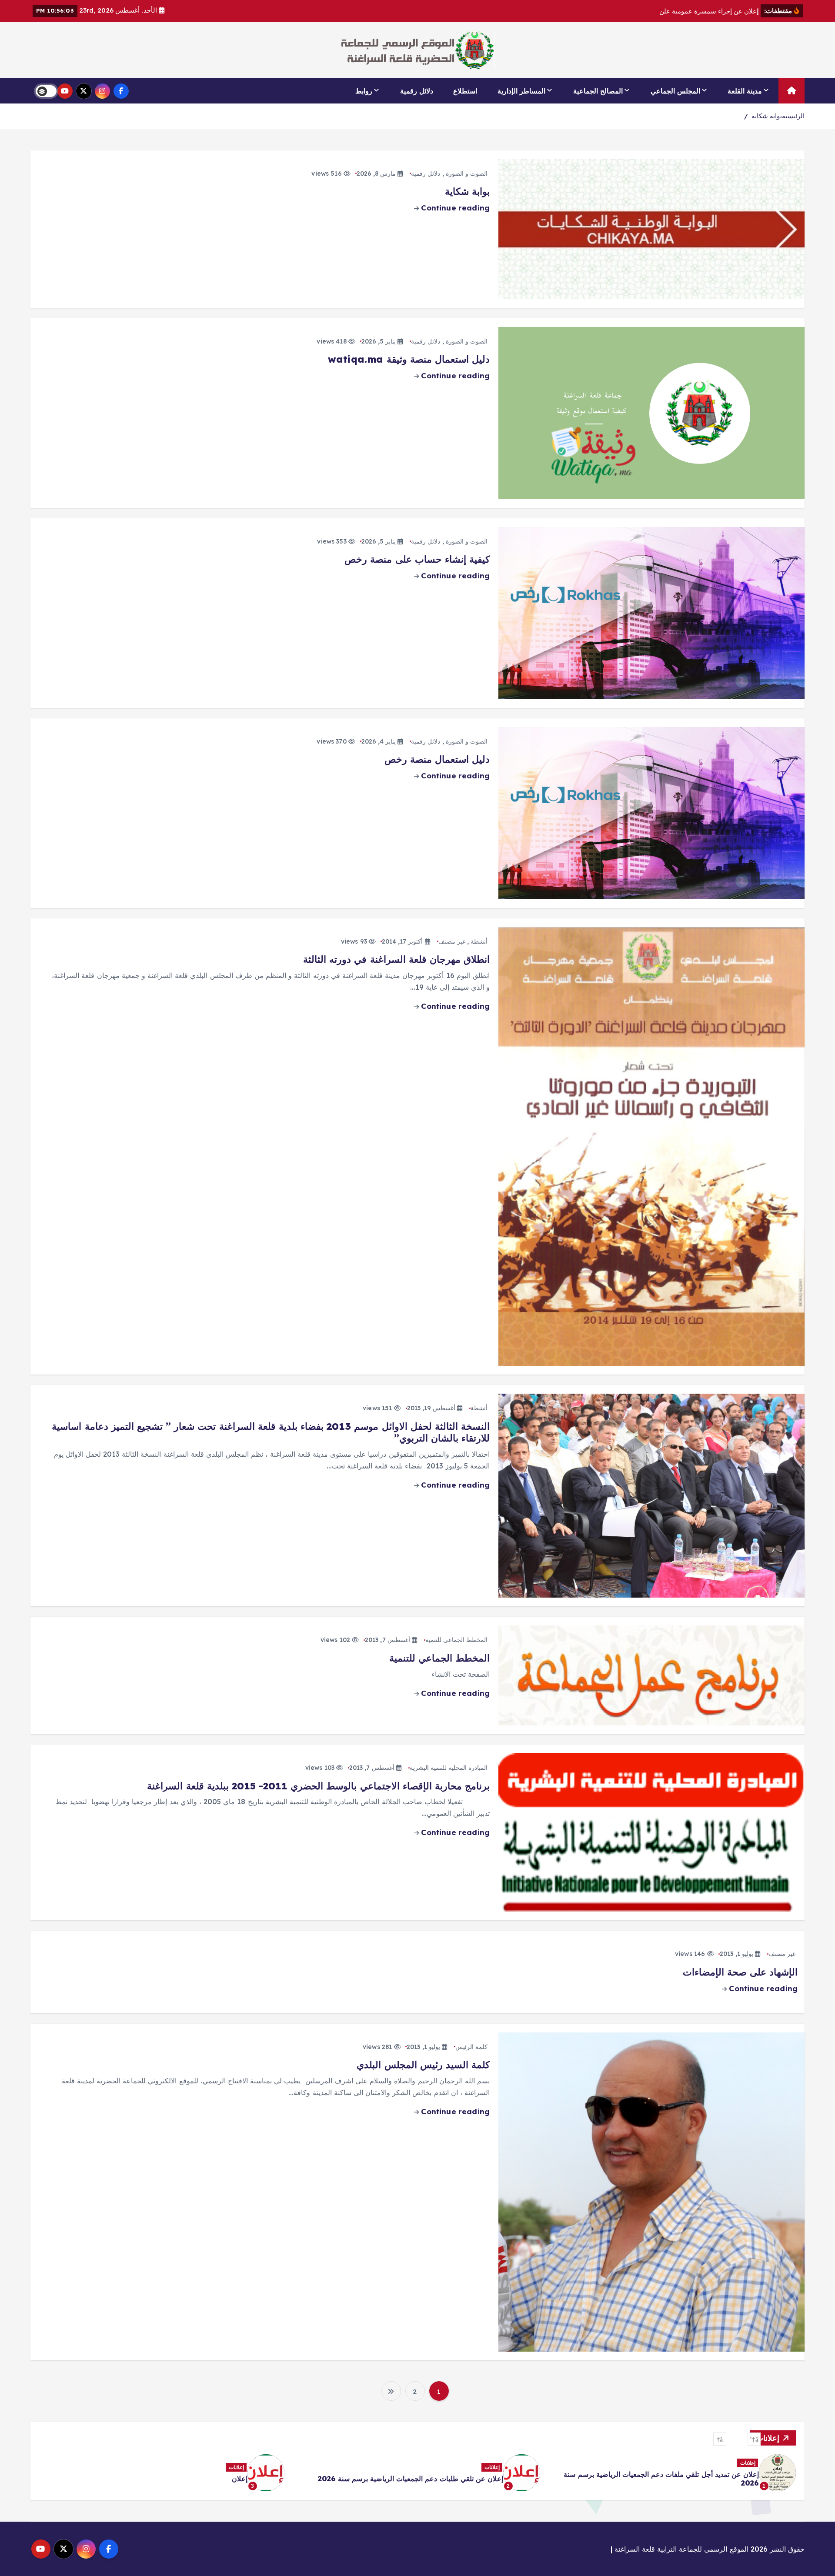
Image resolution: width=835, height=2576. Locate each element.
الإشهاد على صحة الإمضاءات (740, 1972)
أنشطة (479, 941)
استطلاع (465, 91)
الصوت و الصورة (467, 174)
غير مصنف (452, 941)
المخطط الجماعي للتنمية (456, 1640)
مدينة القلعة (745, 91)
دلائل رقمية (417, 91)
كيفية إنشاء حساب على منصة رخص (417, 559)
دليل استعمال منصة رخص (437, 759)
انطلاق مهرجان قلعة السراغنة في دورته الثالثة (396, 959)
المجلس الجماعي (675, 91)
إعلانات (748, 2467)
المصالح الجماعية (598, 91)
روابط (364, 91)
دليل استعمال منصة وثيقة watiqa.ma (409, 359)
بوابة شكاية (767, 116)
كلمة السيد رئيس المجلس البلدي (423, 2065)
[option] (673, 2473)
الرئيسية (793, 116)
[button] (754, 2439)
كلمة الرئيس (471, 2047)
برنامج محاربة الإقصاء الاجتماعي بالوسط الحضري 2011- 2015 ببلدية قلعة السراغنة (318, 1786)
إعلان (751, 2479)
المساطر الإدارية (521, 91)
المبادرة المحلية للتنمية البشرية (449, 1768)
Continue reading (454, 208)
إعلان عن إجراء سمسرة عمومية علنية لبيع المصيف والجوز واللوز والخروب (176, 2473)
